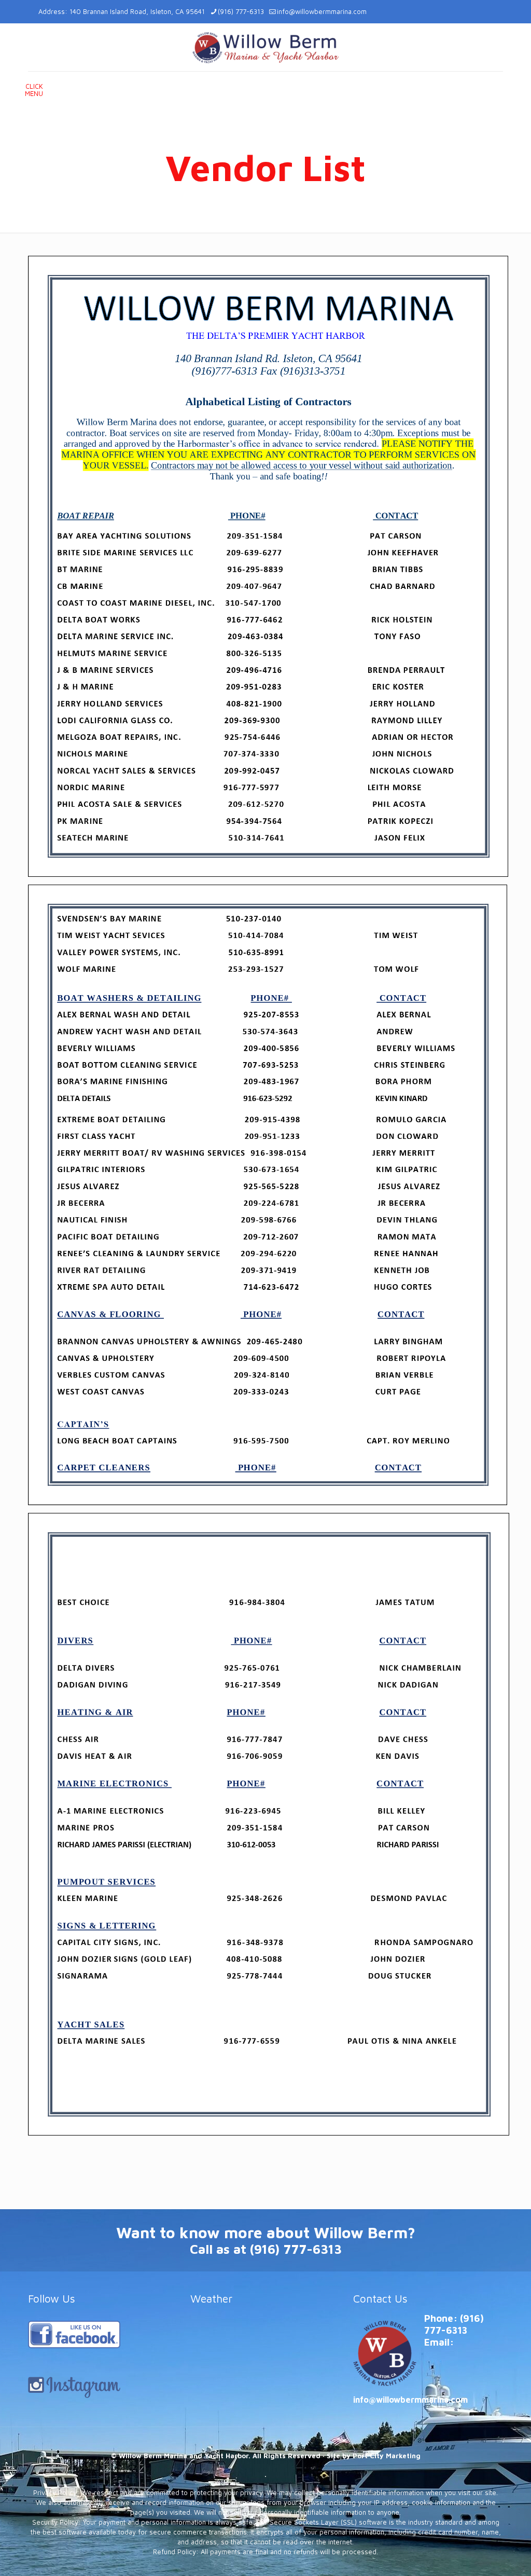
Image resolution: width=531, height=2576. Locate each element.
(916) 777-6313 (241, 11)
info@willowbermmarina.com (322, 11)
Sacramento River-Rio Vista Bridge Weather (263, 2386)
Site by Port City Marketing (374, 2456)
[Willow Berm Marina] (265, 47)
